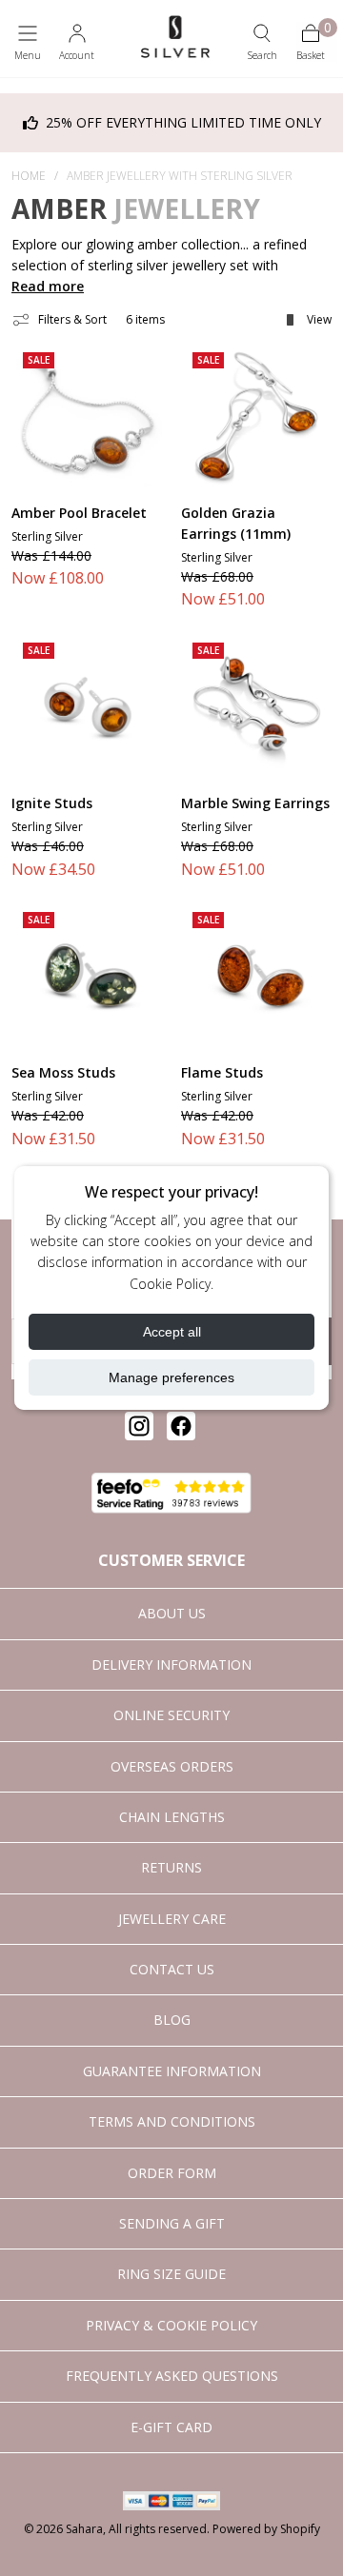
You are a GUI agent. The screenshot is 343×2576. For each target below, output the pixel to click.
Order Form (172, 2173)
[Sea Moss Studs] (87, 976)
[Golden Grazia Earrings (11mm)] (256, 416)
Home (29, 176)
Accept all (172, 1332)
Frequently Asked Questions (172, 2376)
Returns (171, 1867)
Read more (48, 286)
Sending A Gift (172, 2223)
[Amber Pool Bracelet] (87, 416)
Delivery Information (171, 1664)
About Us (172, 1613)
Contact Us (172, 1969)
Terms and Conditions (172, 2121)
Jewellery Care (172, 1919)
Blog (172, 2020)
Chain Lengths (172, 1817)
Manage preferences (171, 1377)
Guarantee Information (172, 2071)
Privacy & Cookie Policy (171, 2325)
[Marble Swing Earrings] (256, 706)
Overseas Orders (172, 1766)
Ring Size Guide (171, 2274)
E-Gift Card (171, 2427)
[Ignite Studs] (87, 706)
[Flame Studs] (256, 976)
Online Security (171, 1715)
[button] (28, 42)
